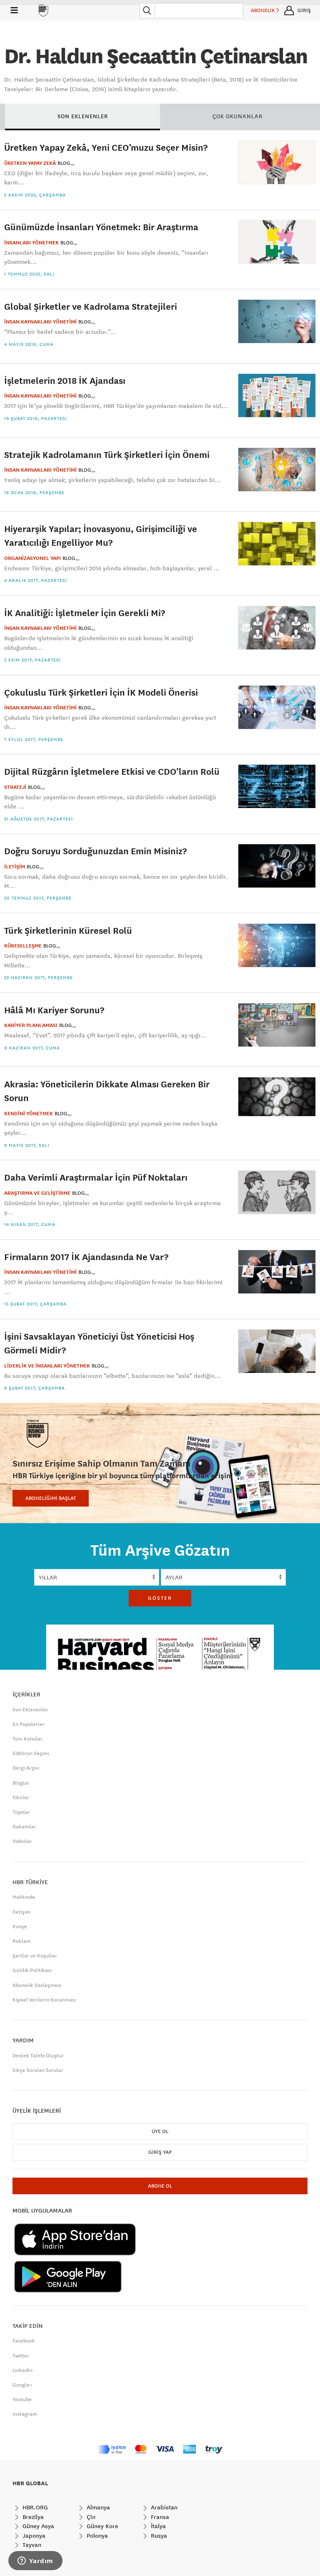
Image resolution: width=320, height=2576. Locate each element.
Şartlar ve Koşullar (35, 1956)
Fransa (159, 2517)
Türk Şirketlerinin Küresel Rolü (68, 930)
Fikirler (21, 1798)
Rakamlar (24, 1827)
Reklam (22, 1941)
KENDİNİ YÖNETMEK (29, 1114)
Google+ (22, 2385)
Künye (20, 1927)
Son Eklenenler (30, 1710)
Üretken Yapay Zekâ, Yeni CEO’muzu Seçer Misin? (106, 147)
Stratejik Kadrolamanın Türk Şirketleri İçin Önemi (107, 454)
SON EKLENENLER (83, 116)
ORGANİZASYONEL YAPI (32, 558)
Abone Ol (160, 2186)
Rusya (158, 2536)
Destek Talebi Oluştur (38, 2056)
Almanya (97, 2507)
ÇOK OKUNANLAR (237, 116)
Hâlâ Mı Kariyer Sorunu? (54, 1010)
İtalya (157, 2526)
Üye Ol (160, 2131)
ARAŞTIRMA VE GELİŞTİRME (37, 1193)
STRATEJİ (15, 787)
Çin (90, 2517)
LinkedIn (22, 2370)
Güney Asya (37, 2526)
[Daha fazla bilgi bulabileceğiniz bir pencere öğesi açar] (35, 2561)
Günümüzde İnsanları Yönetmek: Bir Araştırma (101, 227)
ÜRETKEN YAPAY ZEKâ (30, 163)
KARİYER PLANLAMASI (31, 1025)
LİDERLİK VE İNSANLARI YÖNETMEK (47, 1366)
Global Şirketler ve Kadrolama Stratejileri (91, 306)
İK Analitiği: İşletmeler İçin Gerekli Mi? (85, 613)
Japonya (33, 2536)
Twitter (21, 2356)
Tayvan (31, 2545)
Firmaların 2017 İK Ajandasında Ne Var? (86, 1257)
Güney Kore (102, 2526)
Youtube (22, 2399)
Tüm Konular (27, 1739)
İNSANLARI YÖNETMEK (31, 243)
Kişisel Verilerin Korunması (44, 2000)
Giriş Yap (160, 2152)
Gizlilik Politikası (32, 1970)
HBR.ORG (34, 2507)
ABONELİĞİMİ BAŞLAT (51, 1498)
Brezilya (32, 2517)
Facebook (24, 2341)
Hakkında (24, 1897)
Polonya (96, 2536)
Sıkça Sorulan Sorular (38, 2070)
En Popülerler (29, 1724)
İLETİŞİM (15, 867)
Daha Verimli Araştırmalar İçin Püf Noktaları (96, 1177)
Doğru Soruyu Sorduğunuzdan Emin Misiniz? (95, 851)
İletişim (21, 1912)
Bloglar (21, 1783)
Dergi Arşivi (26, 1768)
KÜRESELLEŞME (23, 946)
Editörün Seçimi (31, 1753)
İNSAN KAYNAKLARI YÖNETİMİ (40, 322)
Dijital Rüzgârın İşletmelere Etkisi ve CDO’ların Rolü (112, 771)
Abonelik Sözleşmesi (37, 1985)
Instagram (25, 2414)
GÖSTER (160, 1598)
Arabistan (163, 2507)
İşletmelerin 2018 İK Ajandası (65, 380)
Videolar (22, 1841)
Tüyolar (21, 1812)
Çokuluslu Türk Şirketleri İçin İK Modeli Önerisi (101, 692)
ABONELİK (264, 10)
